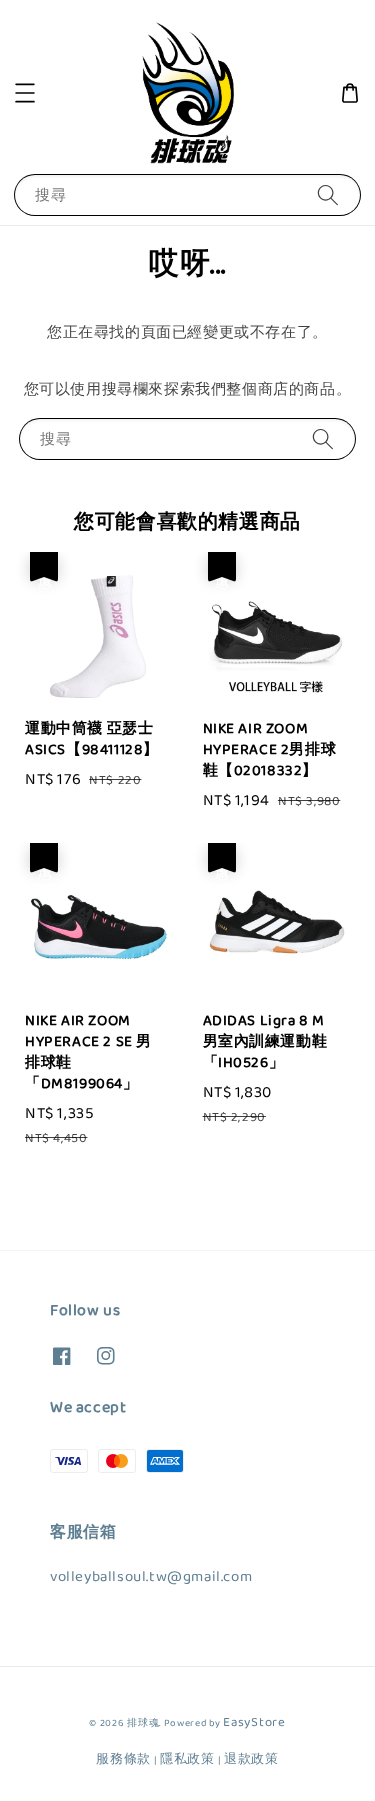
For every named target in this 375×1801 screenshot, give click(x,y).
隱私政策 (187, 1759)
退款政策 (251, 1759)
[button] (25, 93)
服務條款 (123, 1759)
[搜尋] (328, 194)
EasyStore (254, 1722)
